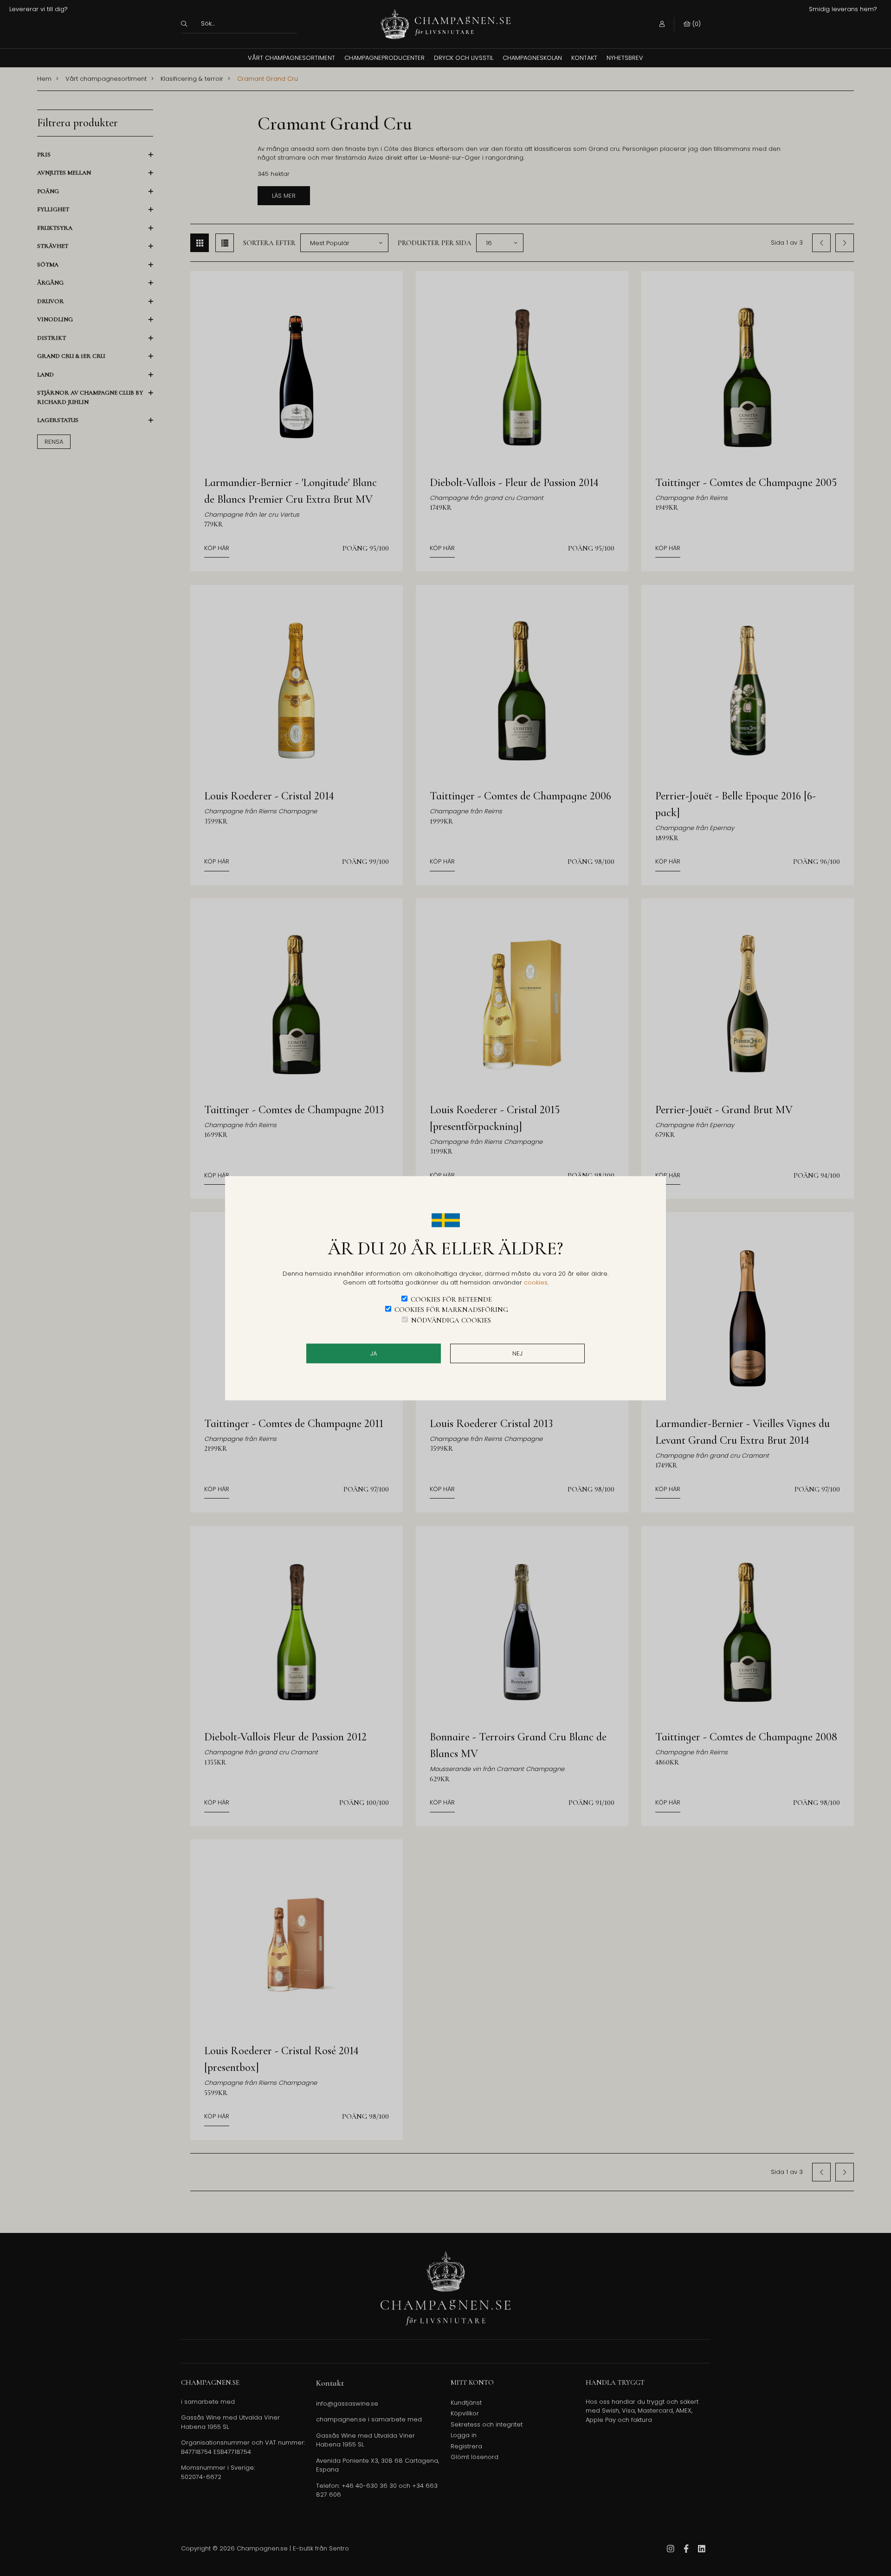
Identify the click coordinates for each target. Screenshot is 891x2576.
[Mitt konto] (662, 24)
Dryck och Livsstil (464, 58)
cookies (536, 1282)
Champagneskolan (532, 58)
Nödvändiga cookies (451, 1320)
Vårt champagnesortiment (291, 58)
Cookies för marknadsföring (451, 1310)
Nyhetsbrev (625, 58)
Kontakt (584, 58)
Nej (517, 1353)
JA (374, 1353)
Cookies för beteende (451, 1299)
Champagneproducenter (384, 58)
